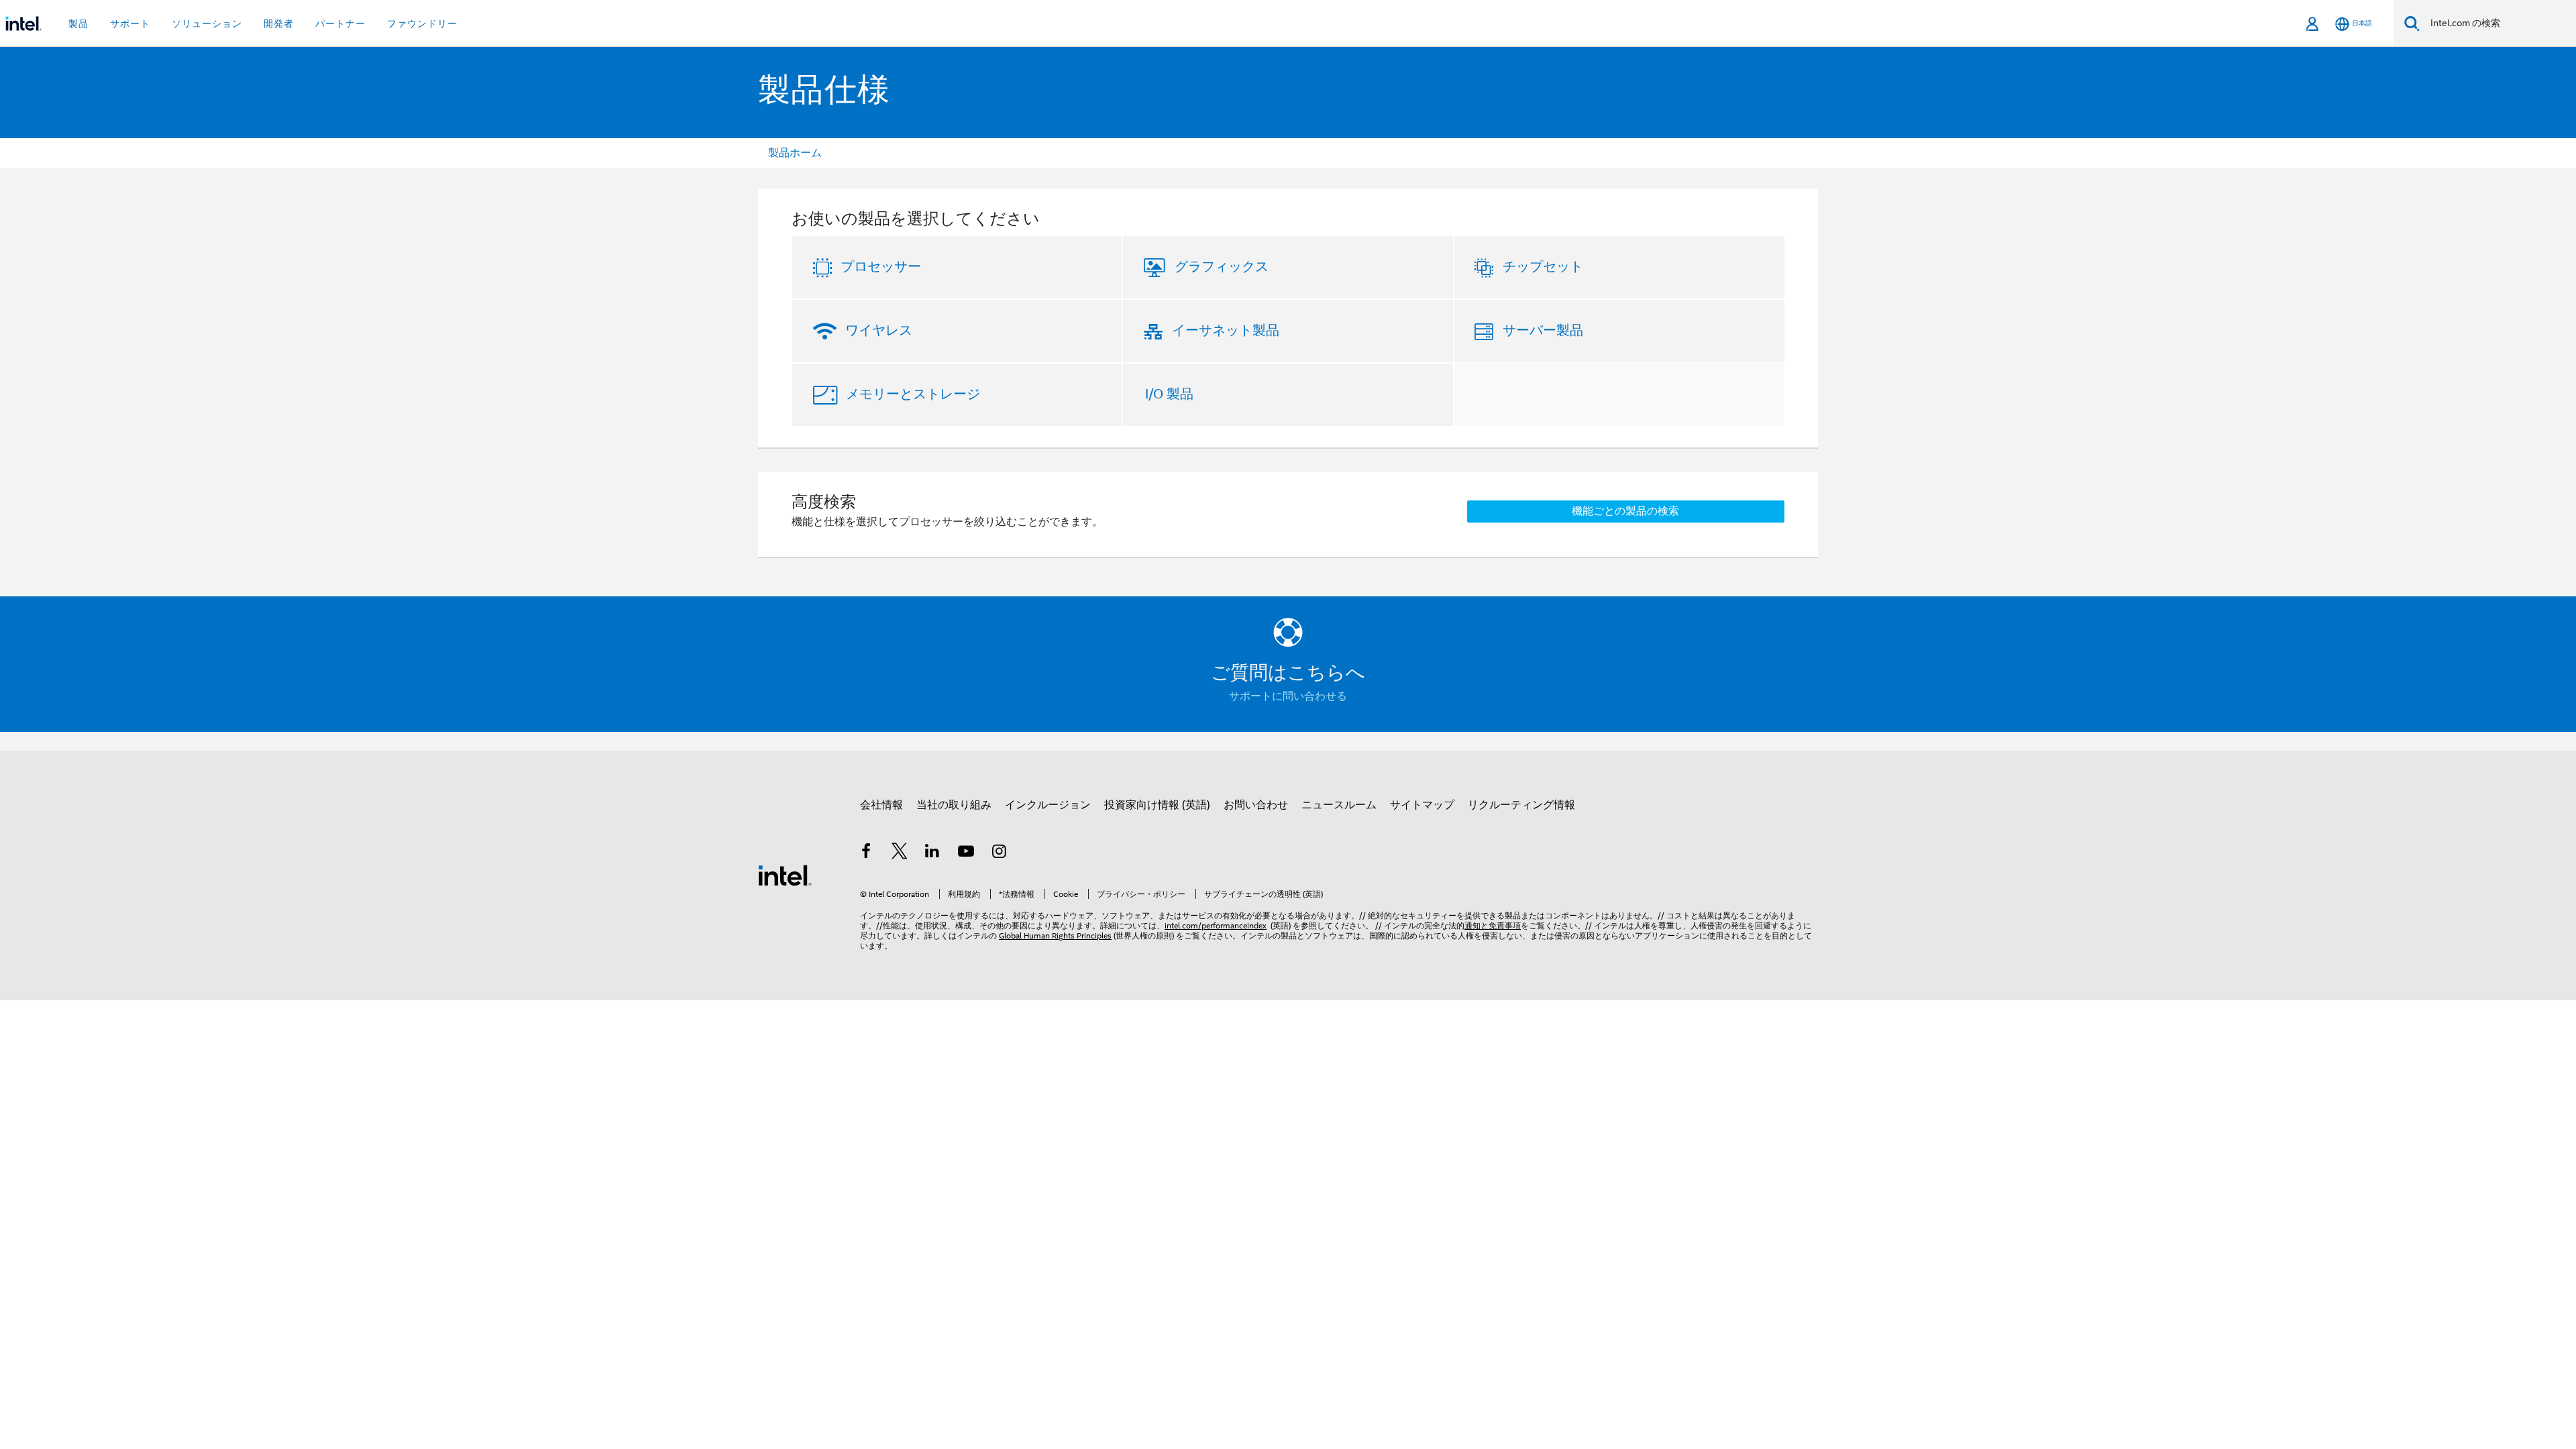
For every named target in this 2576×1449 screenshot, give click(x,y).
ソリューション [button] (207, 23)
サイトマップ (1422, 805)
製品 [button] (78, 23)
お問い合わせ (1256, 805)
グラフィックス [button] (1222, 267)
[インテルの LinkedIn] (932, 853)
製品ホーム (795, 153)
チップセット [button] (1543, 267)
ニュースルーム (1339, 805)
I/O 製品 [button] (1169, 394)
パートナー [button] (340, 23)
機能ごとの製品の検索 (1625, 511)
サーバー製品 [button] (1543, 330)
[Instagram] (999, 853)
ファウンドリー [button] (422, 23)
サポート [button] (130, 23)
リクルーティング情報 (1521, 805)
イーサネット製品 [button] (1226, 330)
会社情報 (881, 805)
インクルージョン (1048, 805)
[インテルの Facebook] (866, 853)
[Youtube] (966, 853)
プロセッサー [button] (881, 267)
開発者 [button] (279, 23)
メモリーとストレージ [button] (913, 394)
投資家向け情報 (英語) (1157, 805)
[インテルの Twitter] (900, 853)
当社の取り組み (954, 805)
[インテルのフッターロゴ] (785, 875)
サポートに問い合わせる (1288, 696)
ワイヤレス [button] (879, 330)
